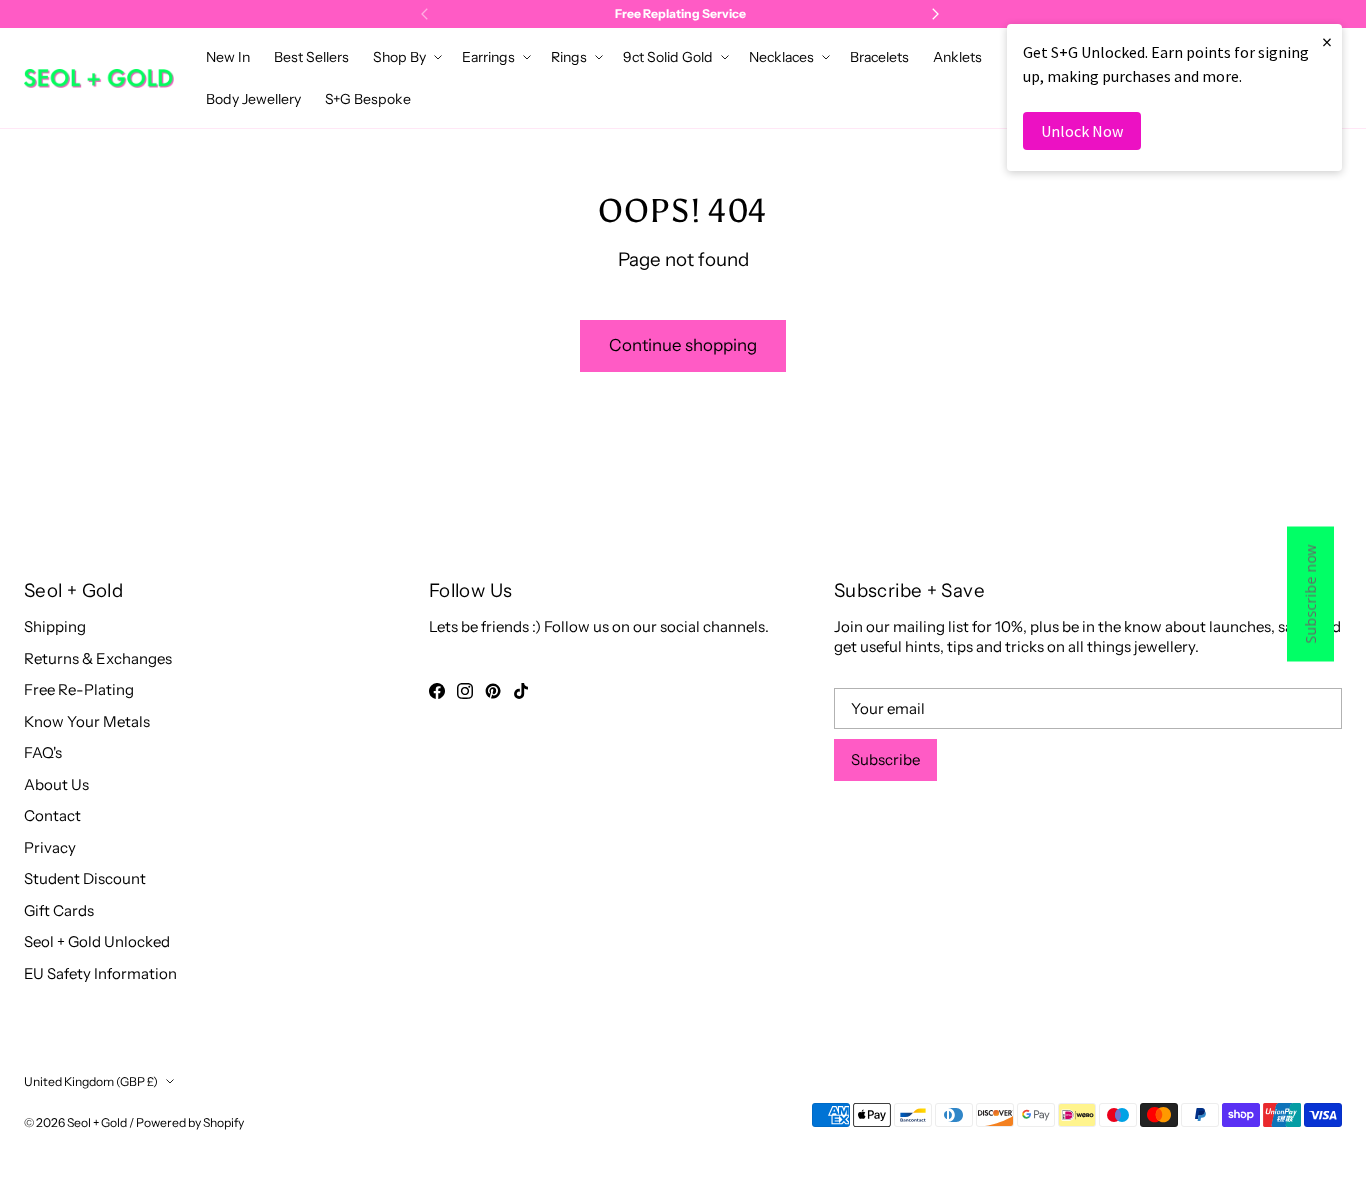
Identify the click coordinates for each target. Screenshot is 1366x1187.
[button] (405, 57)
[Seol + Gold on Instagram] (465, 691)
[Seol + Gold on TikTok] (521, 691)
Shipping (55, 626)
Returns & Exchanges (98, 658)
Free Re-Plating (79, 689)
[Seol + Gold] (99, 78)
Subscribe (885, 759)
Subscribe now (1310, 593)
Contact (52, 815)
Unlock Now (1082, 131)
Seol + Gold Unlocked (97, 941)
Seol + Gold (97, 1122)
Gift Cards (59, 910)
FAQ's (43, 752)
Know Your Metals (87, 721)
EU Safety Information (100, 973)
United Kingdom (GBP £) (91, 1081)
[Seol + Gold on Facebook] (437, 691)
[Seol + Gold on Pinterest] (493, 691)
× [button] (1327, 41)
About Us (56, 784)
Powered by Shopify (190, 1122)
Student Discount (85, 878)
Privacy (50, 847)
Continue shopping (683, 345)
